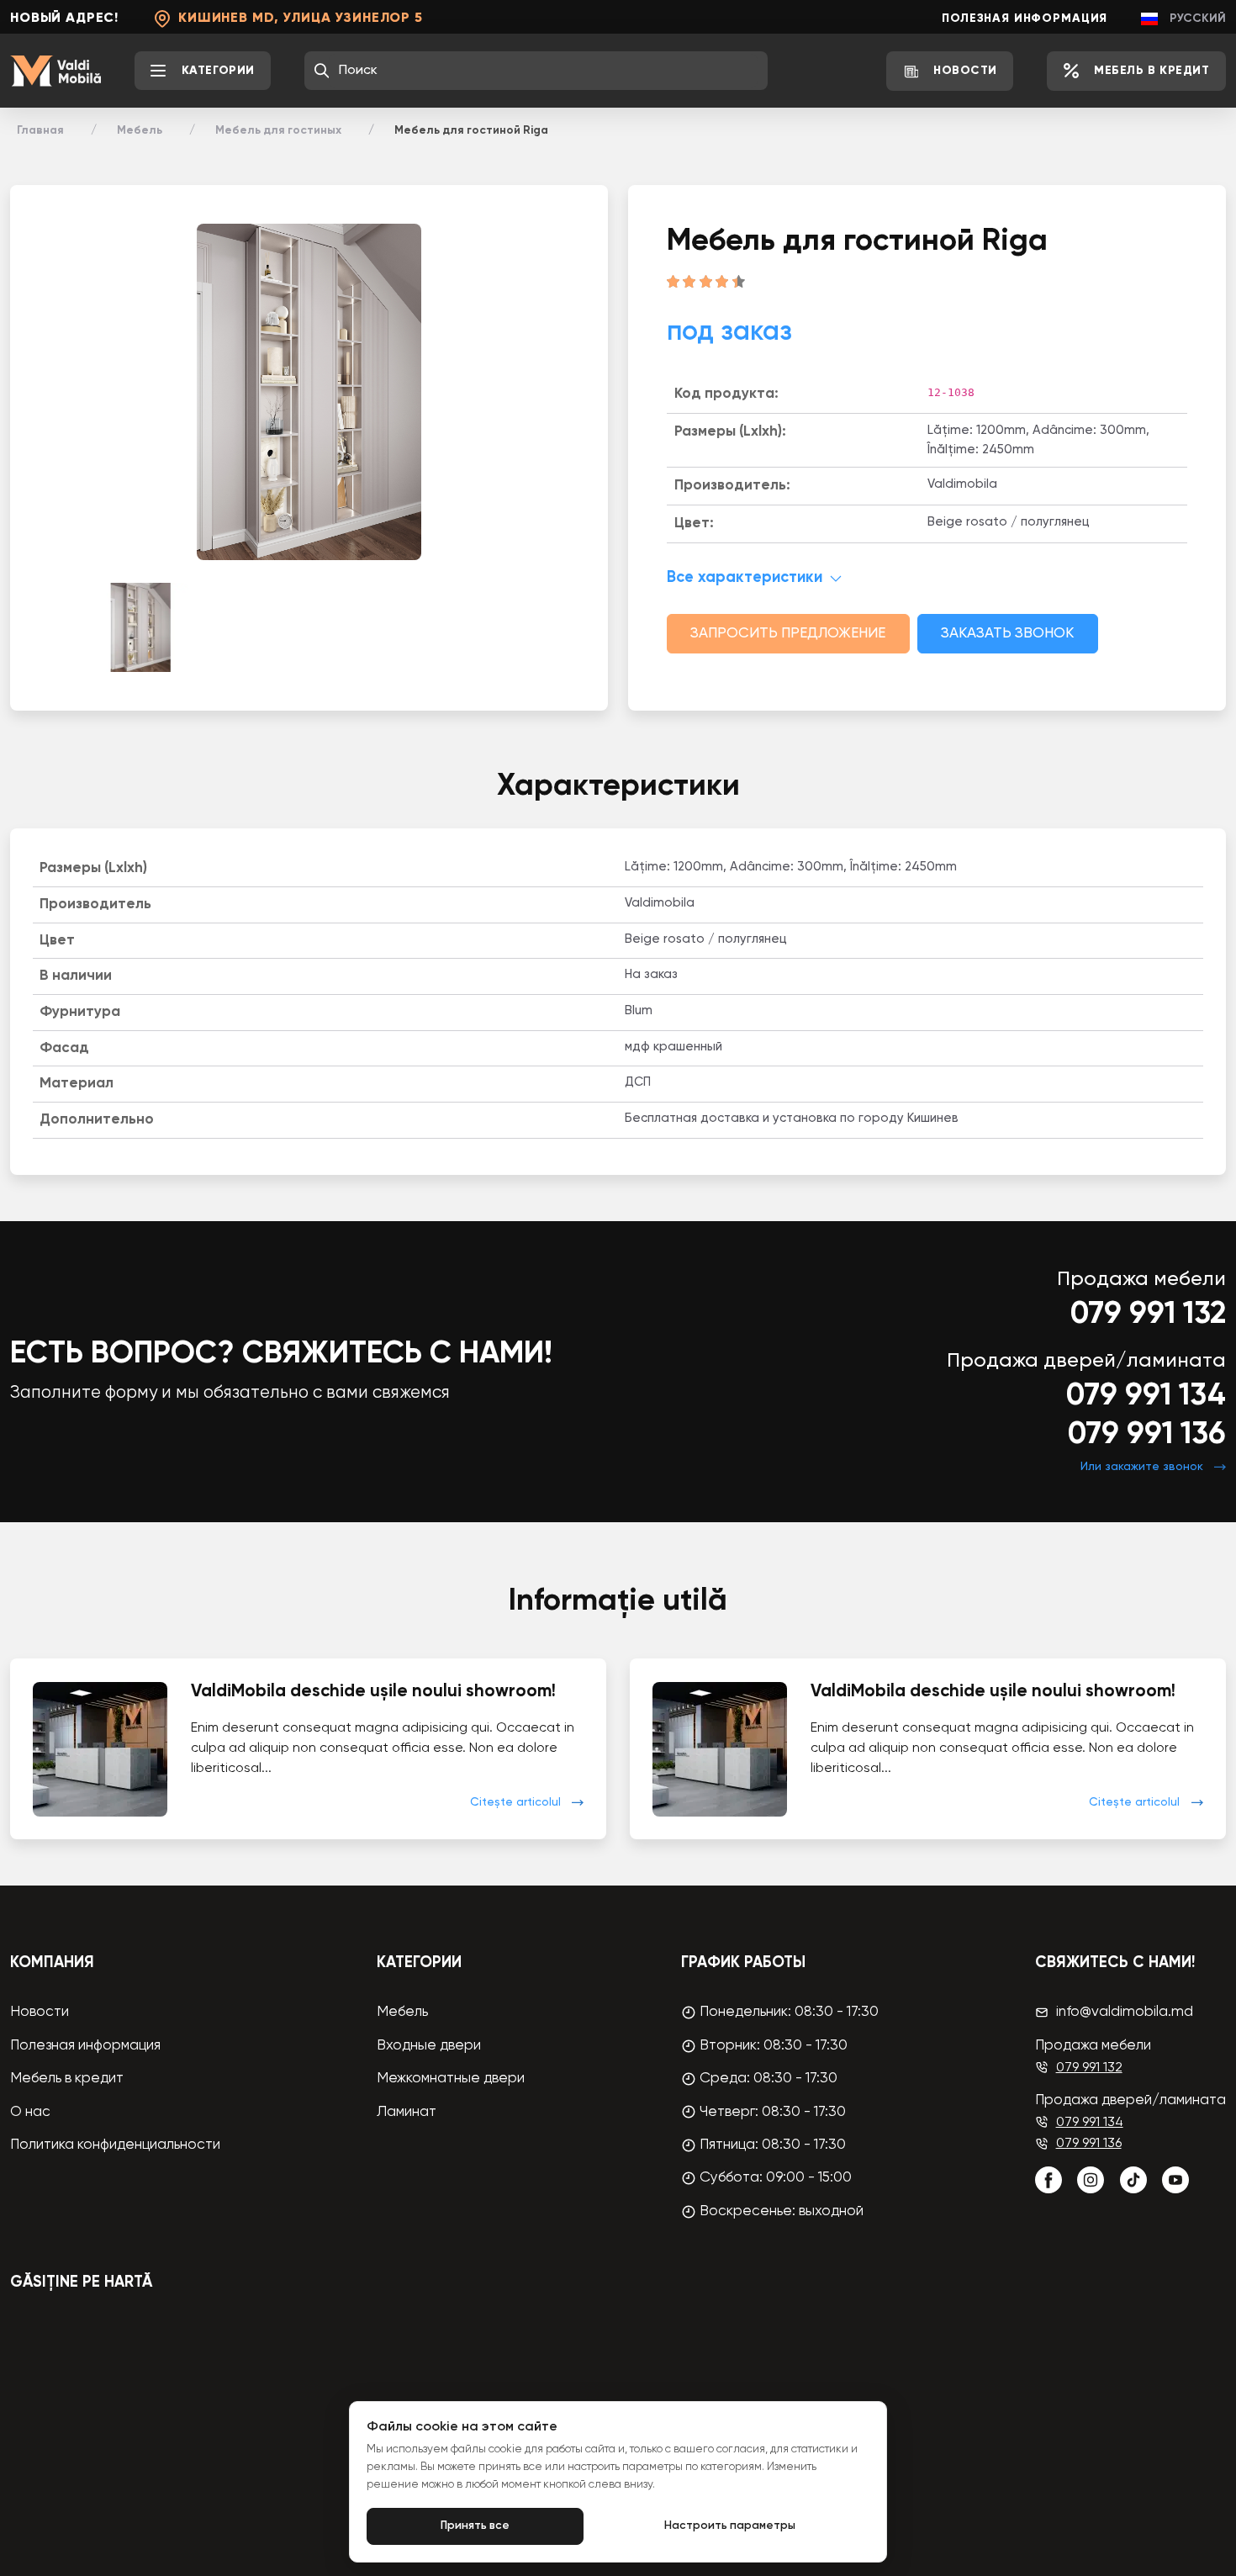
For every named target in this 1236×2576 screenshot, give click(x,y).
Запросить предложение (788, 634)
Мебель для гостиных (278, 130)
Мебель (140, 130)
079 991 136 (1147, 1435)
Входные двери (429, 2046)
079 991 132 (1148, 1314)
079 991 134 (1146, 1396)
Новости (40, 2012)
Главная (40, 130)
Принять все (475, 2526)
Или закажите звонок (1142, 1467)
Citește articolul (515, 1802)
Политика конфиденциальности (115, 2145)
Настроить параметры (730, 2526)
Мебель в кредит (67, 2079)
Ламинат (407, 2112)
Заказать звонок (1007, 634)
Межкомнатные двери (451, 2079)
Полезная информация (1025, 19)
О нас (30, 2112)
